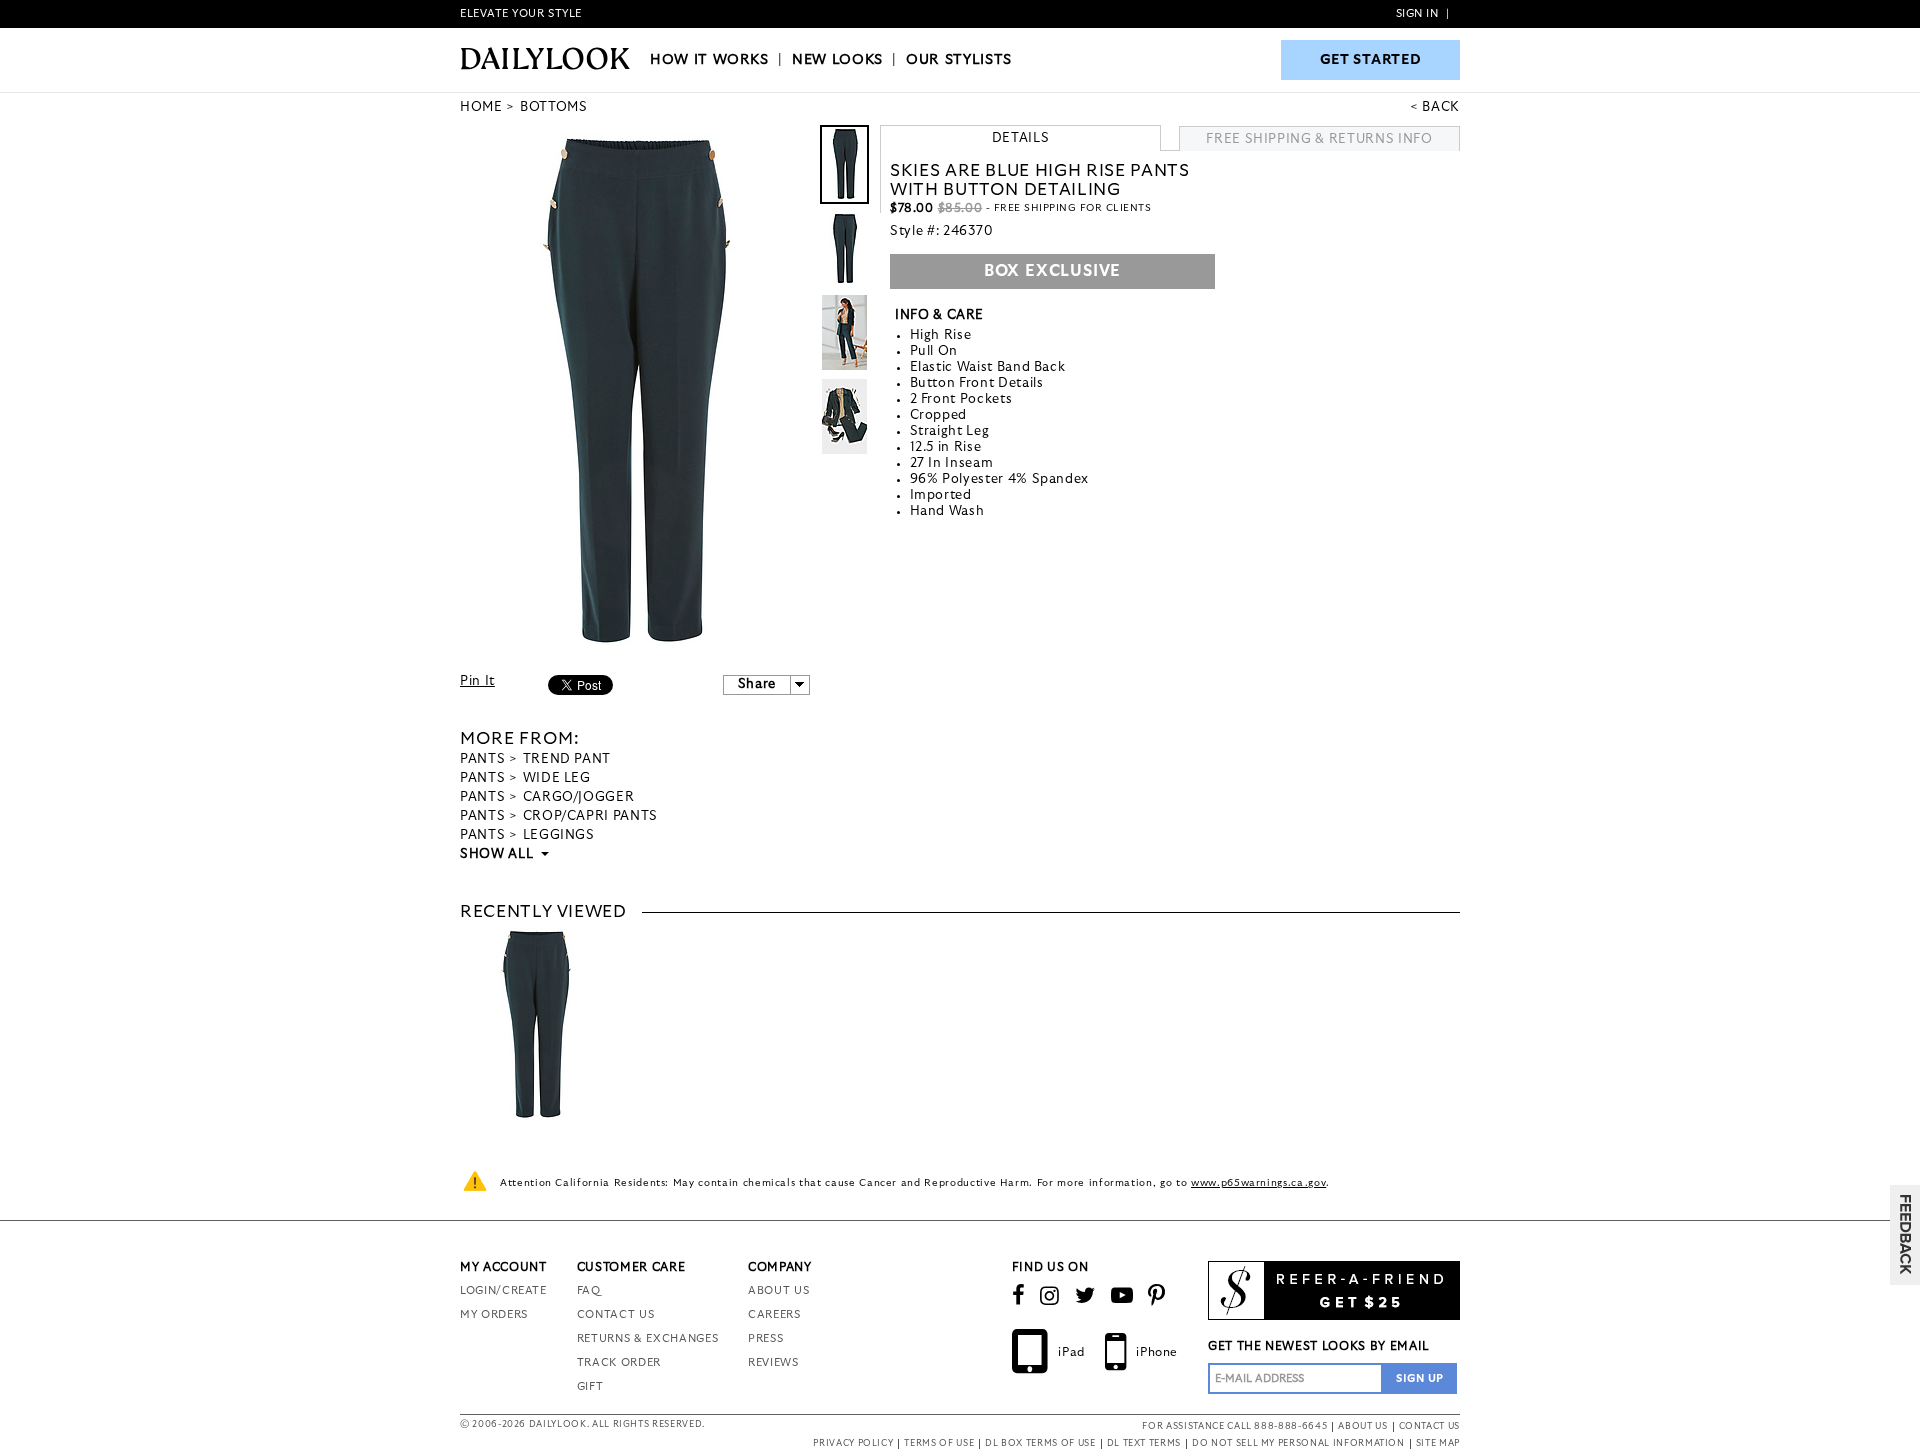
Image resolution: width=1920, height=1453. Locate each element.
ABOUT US (778, 1290)
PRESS (765, 1338)
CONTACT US (616, 1314)
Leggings (559, 835)
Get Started (1371, 60)
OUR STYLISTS (959, 60)
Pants (482, 759)
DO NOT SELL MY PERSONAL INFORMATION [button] (1298, 1443)
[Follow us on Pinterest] (1157, 1296)
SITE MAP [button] (1438, 1443)
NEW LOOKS (837, 60)
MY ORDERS (494, 1314)
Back (1441, 107)
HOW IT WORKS (709, 60)
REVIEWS (773, 1362)
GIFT (590, 1386)
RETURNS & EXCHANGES (647, 1338)
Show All (498, 854)
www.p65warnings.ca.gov (1258, 1183)
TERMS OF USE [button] (939, 1443)
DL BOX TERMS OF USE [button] (1040, 1443)
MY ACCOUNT (503, 1267)
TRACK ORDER (619, 1362)
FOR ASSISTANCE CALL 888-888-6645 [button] (1234, 1426)
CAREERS (774, 1314)
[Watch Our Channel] (1122, 1296)
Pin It (477, 681)
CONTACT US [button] (1430, 1426)
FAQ (589, 1290)
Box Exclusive (1052, 271)
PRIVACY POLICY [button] (853, 1443)
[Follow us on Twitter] (1085, 1296)
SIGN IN (1417, 13)
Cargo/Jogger (579, 797)
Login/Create (503, 1290)
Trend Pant (567, 759)
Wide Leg (557, 778)
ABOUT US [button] (1362, 1426)
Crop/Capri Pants (590, 816)
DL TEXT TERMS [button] (1144, 1443)
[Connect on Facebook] (1019, 1296)
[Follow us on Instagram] (1050, 1296)
